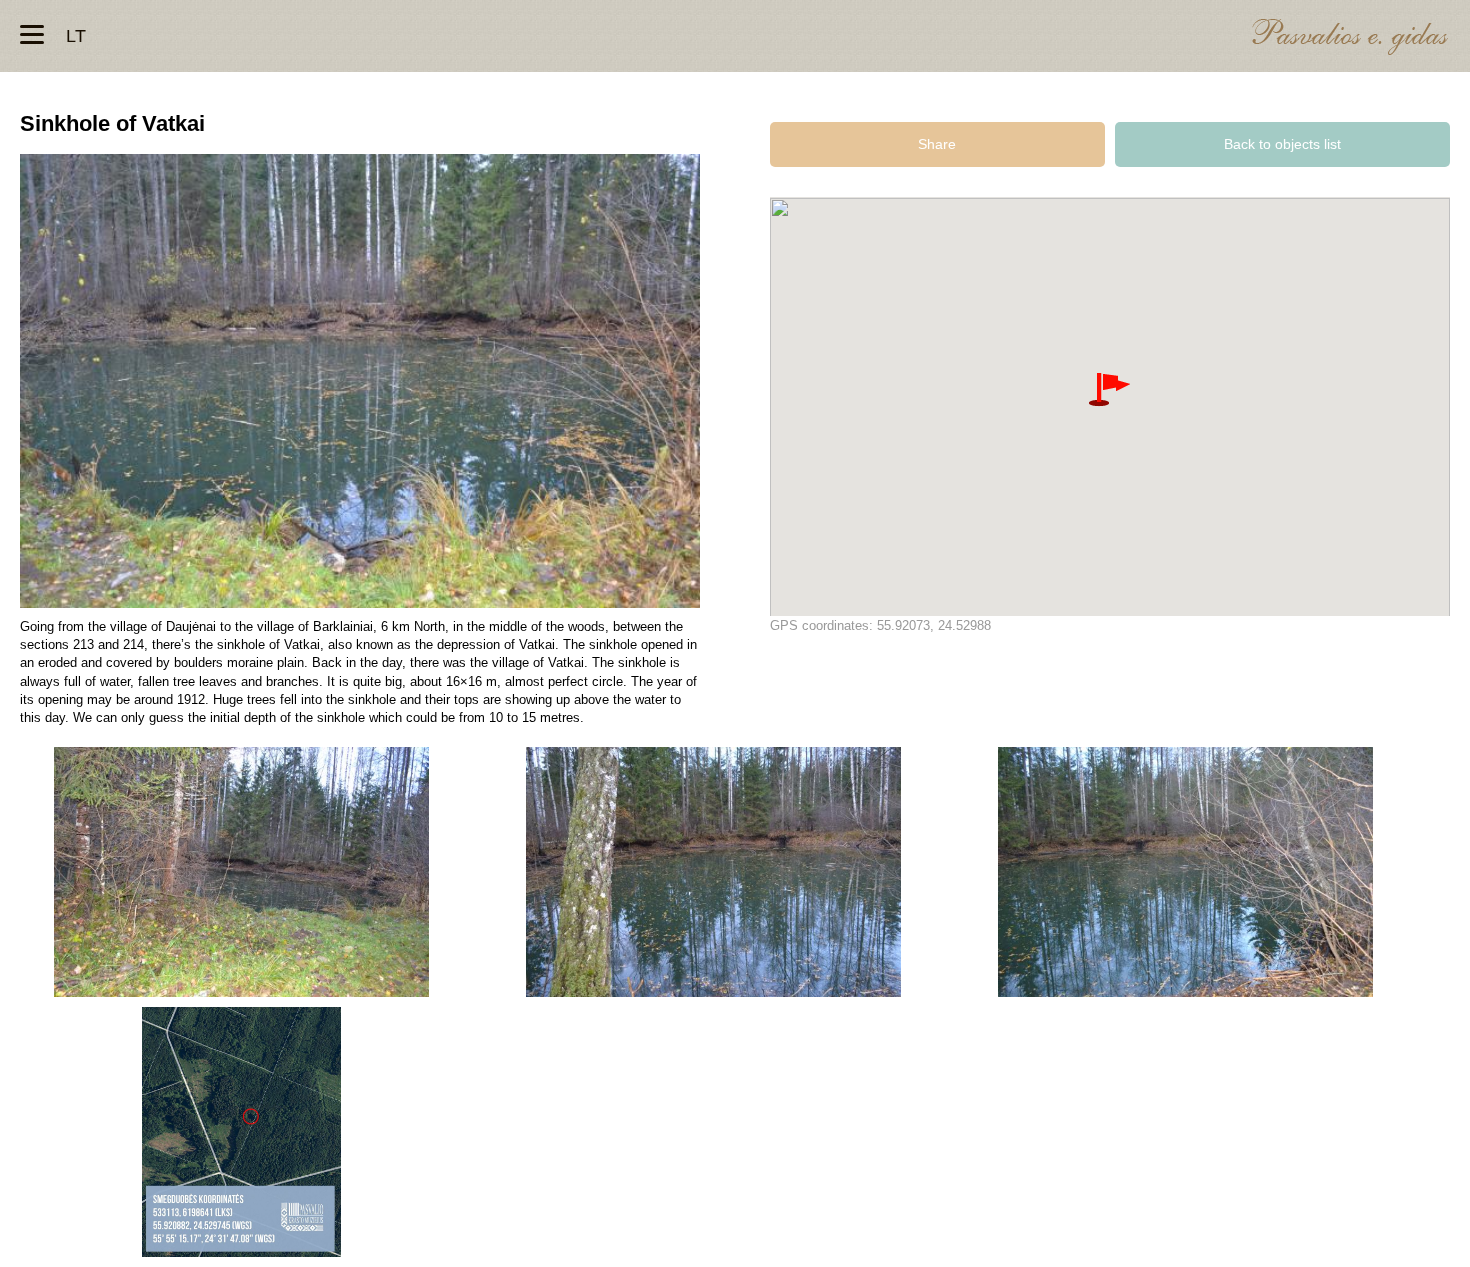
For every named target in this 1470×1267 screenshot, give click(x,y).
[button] (1109, 390)
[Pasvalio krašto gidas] (1350, 39)
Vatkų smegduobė (241, 872)
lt (76, 36)
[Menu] (32, 35)
